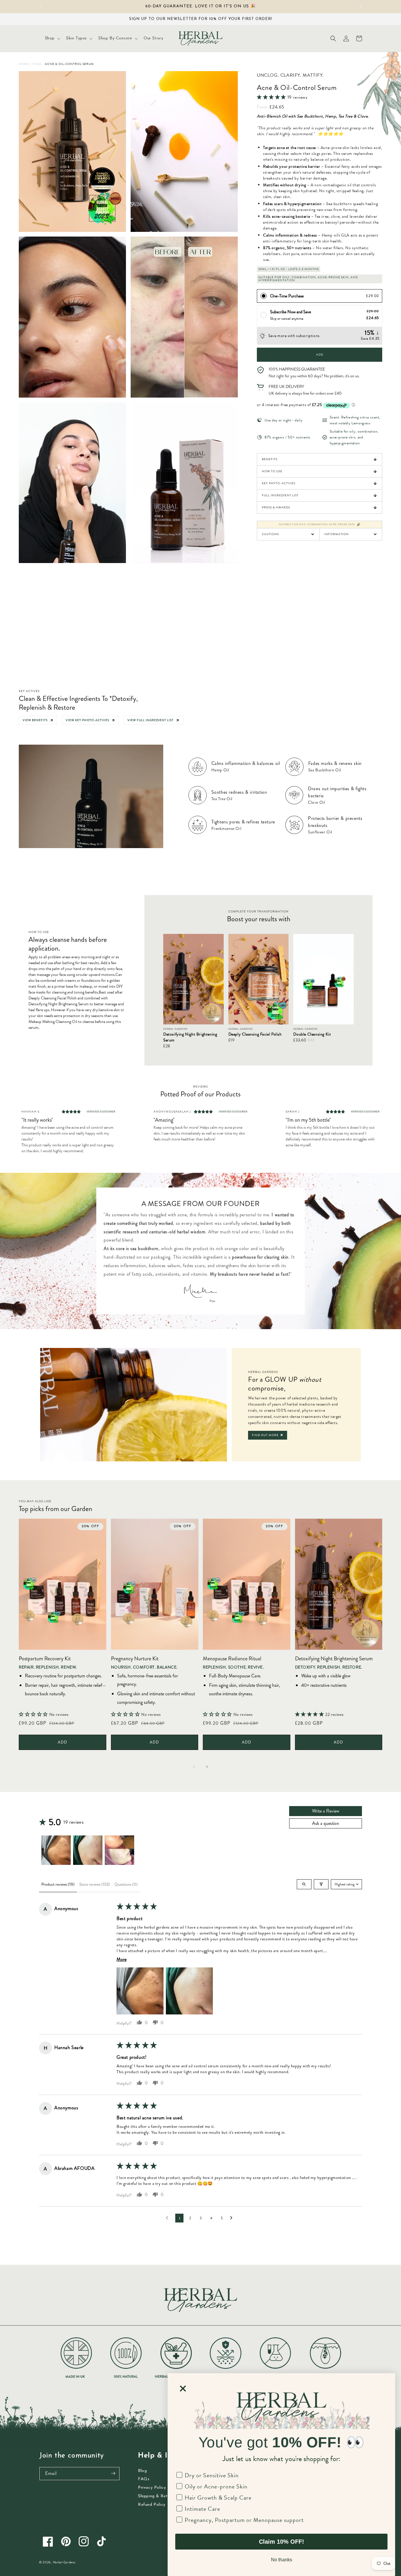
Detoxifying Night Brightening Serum (190, 1037)
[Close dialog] (183, 2389)
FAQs (144, 2479)
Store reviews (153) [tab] (95, 1884)
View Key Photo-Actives (87, 720)
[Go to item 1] (56, 1850)
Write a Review (326, 1811)
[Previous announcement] (40, 6)
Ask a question (326, 1823)
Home (24, 64)
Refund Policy (152, 2505)
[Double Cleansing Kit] (324, 979)
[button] (52, 38)
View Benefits (35, 720)
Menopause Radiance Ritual (232, 1659)
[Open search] (304, 1884)
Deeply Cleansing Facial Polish (255, 1034)
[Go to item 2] (88, 1850)
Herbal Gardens (64, 2562)
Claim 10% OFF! (282, 2542)
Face (37, 64)
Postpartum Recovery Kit (45, 1659)
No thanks (282, 2560)
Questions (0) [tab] (126, 1884)
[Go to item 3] (119, 1850)
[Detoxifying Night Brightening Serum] (193, 979)
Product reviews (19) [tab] (58, 1884)
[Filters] (321, 1884)
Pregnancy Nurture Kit (135, 1659)
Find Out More (265, 1435)
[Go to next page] (233, 2218)
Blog (142, 2471)
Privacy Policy (152, 2488)
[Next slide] (207, 1767)
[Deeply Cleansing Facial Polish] (259, 979)
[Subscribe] (113, 2473)
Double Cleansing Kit (312, 1034)
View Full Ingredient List (150, 720)
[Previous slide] (194, 1767)
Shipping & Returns (157, 2496)
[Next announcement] (361, 6)
